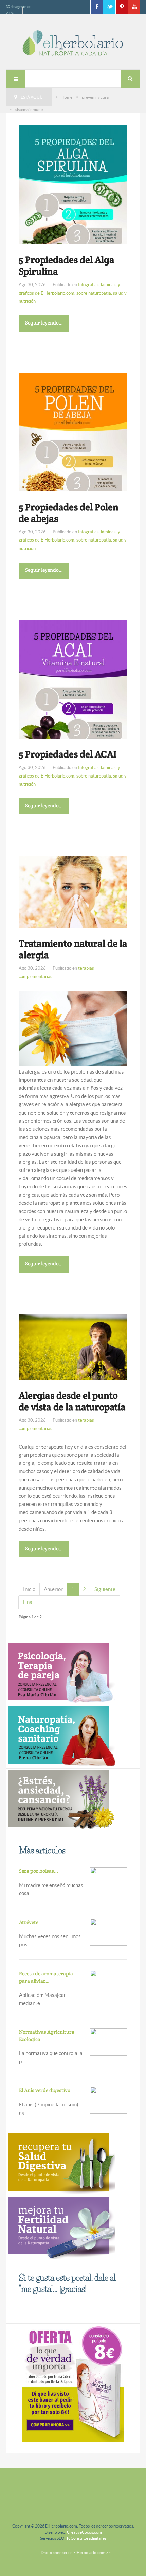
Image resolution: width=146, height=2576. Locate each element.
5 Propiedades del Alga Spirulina (67, 266)
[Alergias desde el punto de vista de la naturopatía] (73, 1346)
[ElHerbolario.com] (73, 43)
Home (67, 97)
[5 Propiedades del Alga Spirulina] (73, 212)
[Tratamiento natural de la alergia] (73, 891)
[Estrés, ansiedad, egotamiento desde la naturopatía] (61, 1800)
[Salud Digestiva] (61, 2164)
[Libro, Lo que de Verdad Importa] (73, 2383)
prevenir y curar (96, 97)
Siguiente (105, 1589)
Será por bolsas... (39, 1871)
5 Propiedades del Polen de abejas (69, 513)
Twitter (109, 7)
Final (28, 1602)
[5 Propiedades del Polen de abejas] (73, 459)
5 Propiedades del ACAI (68, 754)
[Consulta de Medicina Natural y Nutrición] (61, 1673)
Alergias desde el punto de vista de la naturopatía (72, 1401)
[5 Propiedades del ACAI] (73, 706)
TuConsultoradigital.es (86, 2538)
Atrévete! (29, 1922)
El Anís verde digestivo (45, 2090)
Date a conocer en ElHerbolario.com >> (76, 2552)
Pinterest (122, 7)
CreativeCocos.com (84, 2532)
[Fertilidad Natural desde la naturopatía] (61, 2227)
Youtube (134, 7)
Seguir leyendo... (44, 323)
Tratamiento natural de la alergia (73, 949)
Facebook (96, 7)
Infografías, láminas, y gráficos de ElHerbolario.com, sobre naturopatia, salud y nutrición (73, 293)
